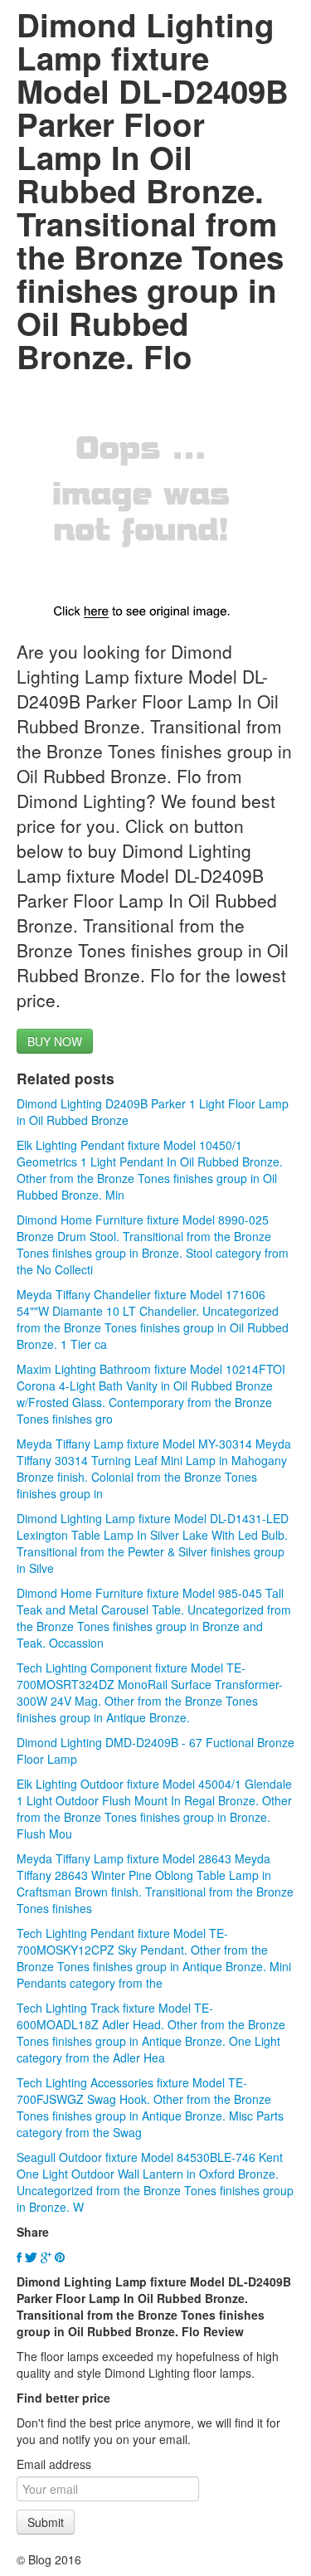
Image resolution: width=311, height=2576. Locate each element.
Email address (54, 2464)
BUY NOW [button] (55, 1041)
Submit (46, 2522)
